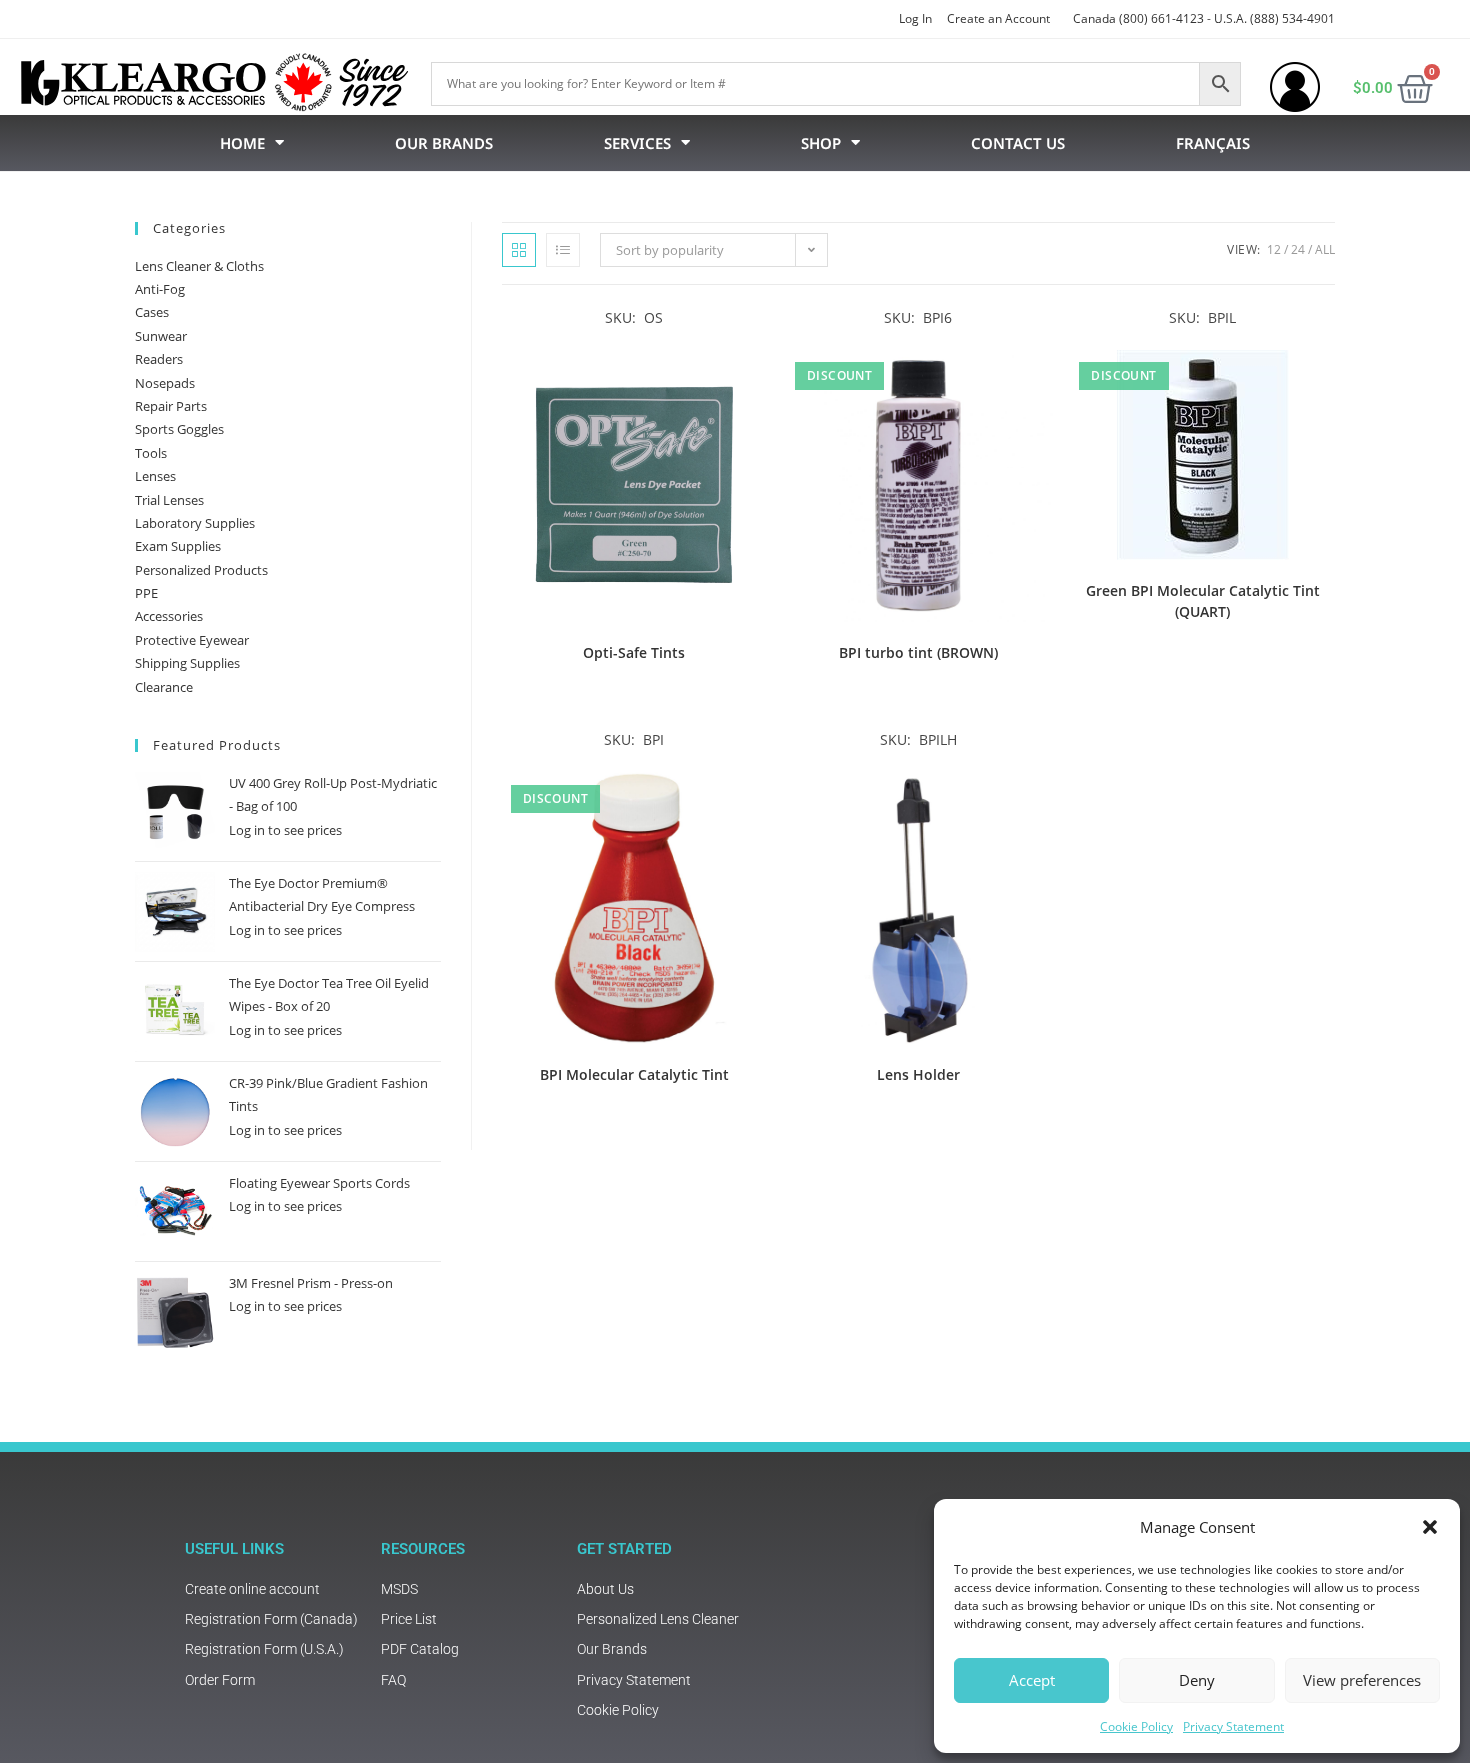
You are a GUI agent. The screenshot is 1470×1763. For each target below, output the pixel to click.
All (1325, 249)
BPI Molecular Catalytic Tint (634, 1074)
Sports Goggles (179, 429)
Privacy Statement (1233, 1726)
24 (1298, 249)
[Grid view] (519, 250)
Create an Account (998, 18)
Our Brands (444, 143)
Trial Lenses (169, 500)
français (1213, 143)
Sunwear (161, 336)
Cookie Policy (1136, 1726)
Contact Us (1018, 143)
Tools (151, 453)
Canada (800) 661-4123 (1138, 18)
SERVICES (637, 143)
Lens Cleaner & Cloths (199, 266)
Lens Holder (918, 1074)
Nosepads (165, 383)
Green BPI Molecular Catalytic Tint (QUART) (1203, 601)
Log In (915, 18)
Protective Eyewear (192, 640)
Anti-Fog (160, 289)
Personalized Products (201, 570)
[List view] (563, 250)
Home (242, 143)
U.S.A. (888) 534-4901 (1274, 18)
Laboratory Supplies (195, 523)
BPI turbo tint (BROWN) (918, 652)
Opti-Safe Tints (634, 652)
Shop (821, 143)
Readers (159, 359)
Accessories (169, 616)
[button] (1430, 1527)
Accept (1032, 1680)
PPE (146, 593)
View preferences (1362, 1680)
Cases (152, 312)
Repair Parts (171, 406)
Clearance (164, 687)
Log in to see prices (285, 830)
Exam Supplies (178, 546)
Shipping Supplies (187, 663)
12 (1274, 249)
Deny (1197, 1680)
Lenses (155, 476)
